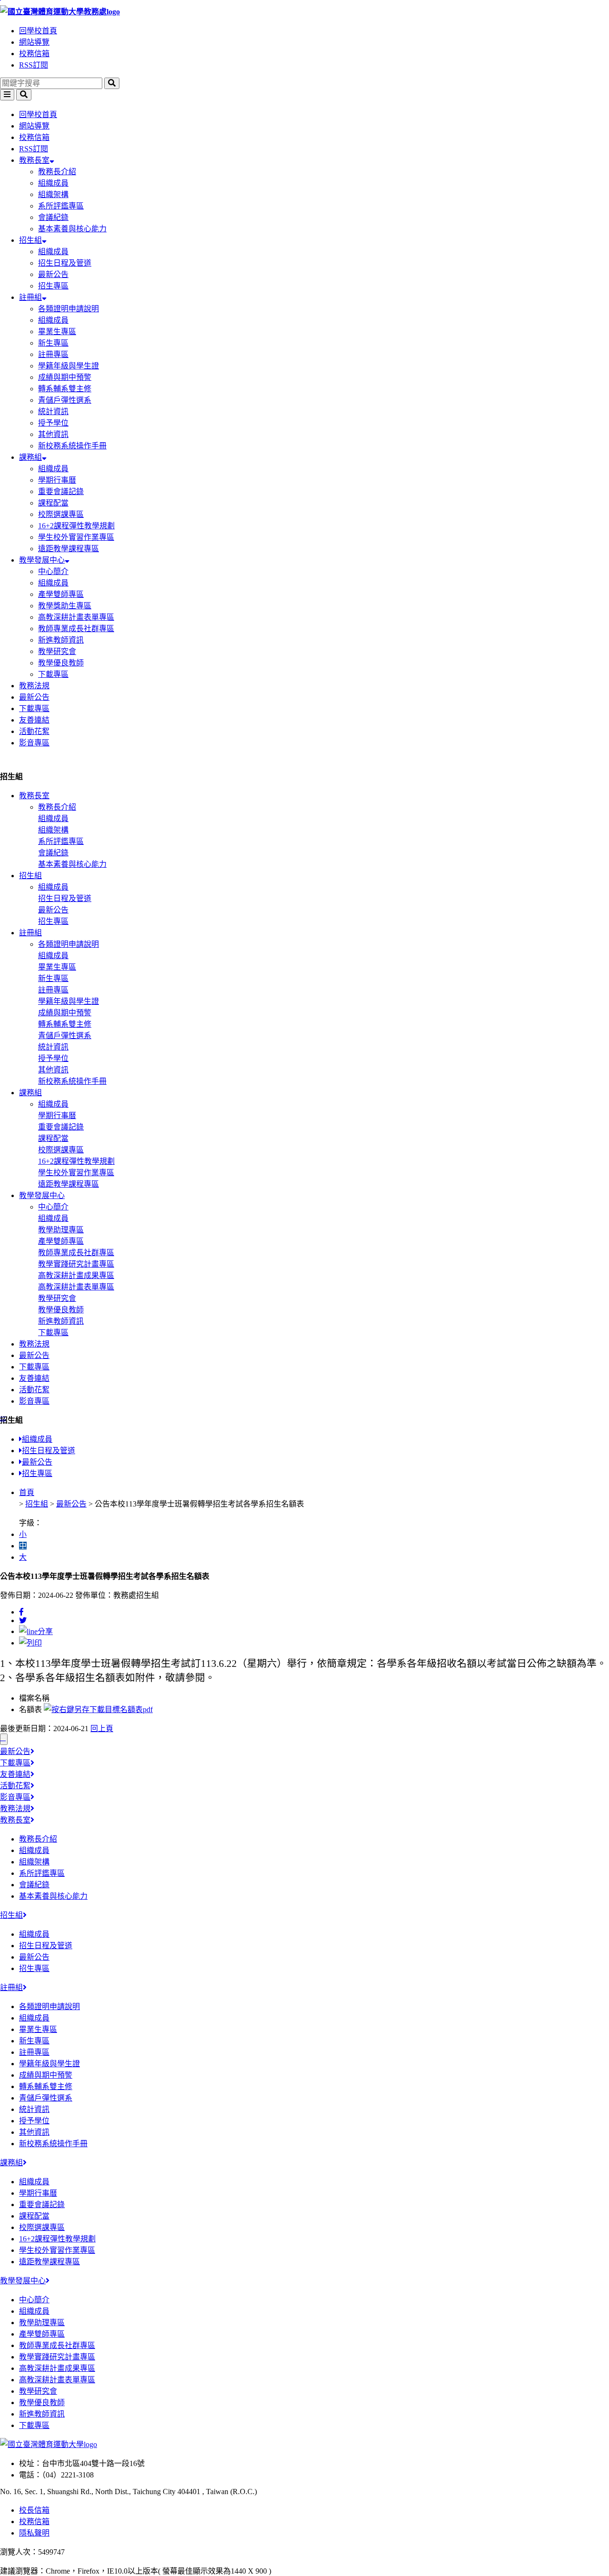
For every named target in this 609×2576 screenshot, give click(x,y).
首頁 (27, 1492)
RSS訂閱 (34, 65)
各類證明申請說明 (69, 309)
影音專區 (34, 743)
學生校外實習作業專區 (76, 537)
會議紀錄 (53, 217)
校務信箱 (34, 54)
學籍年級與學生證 (69, 366)
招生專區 (53, 286)
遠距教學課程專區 (69, 549)
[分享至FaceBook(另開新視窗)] (21, 1612)
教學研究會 (57, 651)
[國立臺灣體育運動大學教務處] (304, 11)
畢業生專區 (57, 332)
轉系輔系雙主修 (65, 389)
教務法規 (34, 686)
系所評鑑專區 (61, 206)
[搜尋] (112, 83)
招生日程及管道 (65, 263)
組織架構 (53, 194)
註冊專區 (53, 354)
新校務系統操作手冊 (72, 446)
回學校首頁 (38, 31)
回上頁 (102, 1729)
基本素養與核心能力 (72, 229)
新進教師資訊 (61, 640)
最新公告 (53, 274)
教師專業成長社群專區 (76, 629)
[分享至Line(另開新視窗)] (36, 1631)
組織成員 (53, 183)
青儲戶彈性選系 (65, 400)
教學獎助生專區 (65, 606)
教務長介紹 (57, 172)
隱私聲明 (34, 2533)
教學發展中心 (42, 560)
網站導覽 (34, 42)
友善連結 (34, 720)
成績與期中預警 (65, 377)
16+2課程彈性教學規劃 (76, 526)
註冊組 (30, 297)
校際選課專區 (61, 514)
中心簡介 (53, 571)
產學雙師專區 (61, 594)
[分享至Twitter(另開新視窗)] (23, 1620)
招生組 (30, 240)
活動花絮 (34, 731)
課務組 (30, 457)
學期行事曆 (57, 480)
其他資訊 (53, 434)
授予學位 (53, 423)
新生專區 (53, 343)
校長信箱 (34, 2510)
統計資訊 (53, 411)
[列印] (30, 1643)
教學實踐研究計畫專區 (76, 1264)
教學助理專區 (61, 1230)
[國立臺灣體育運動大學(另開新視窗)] (49, 2444)
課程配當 (53, 503)
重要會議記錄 (61, 491)
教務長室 (34, 160)
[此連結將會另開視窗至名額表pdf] (98, 1709)
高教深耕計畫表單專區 (76, 617)
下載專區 (53, 674)
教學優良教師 (61, 663)
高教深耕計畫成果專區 (76, 1275)
